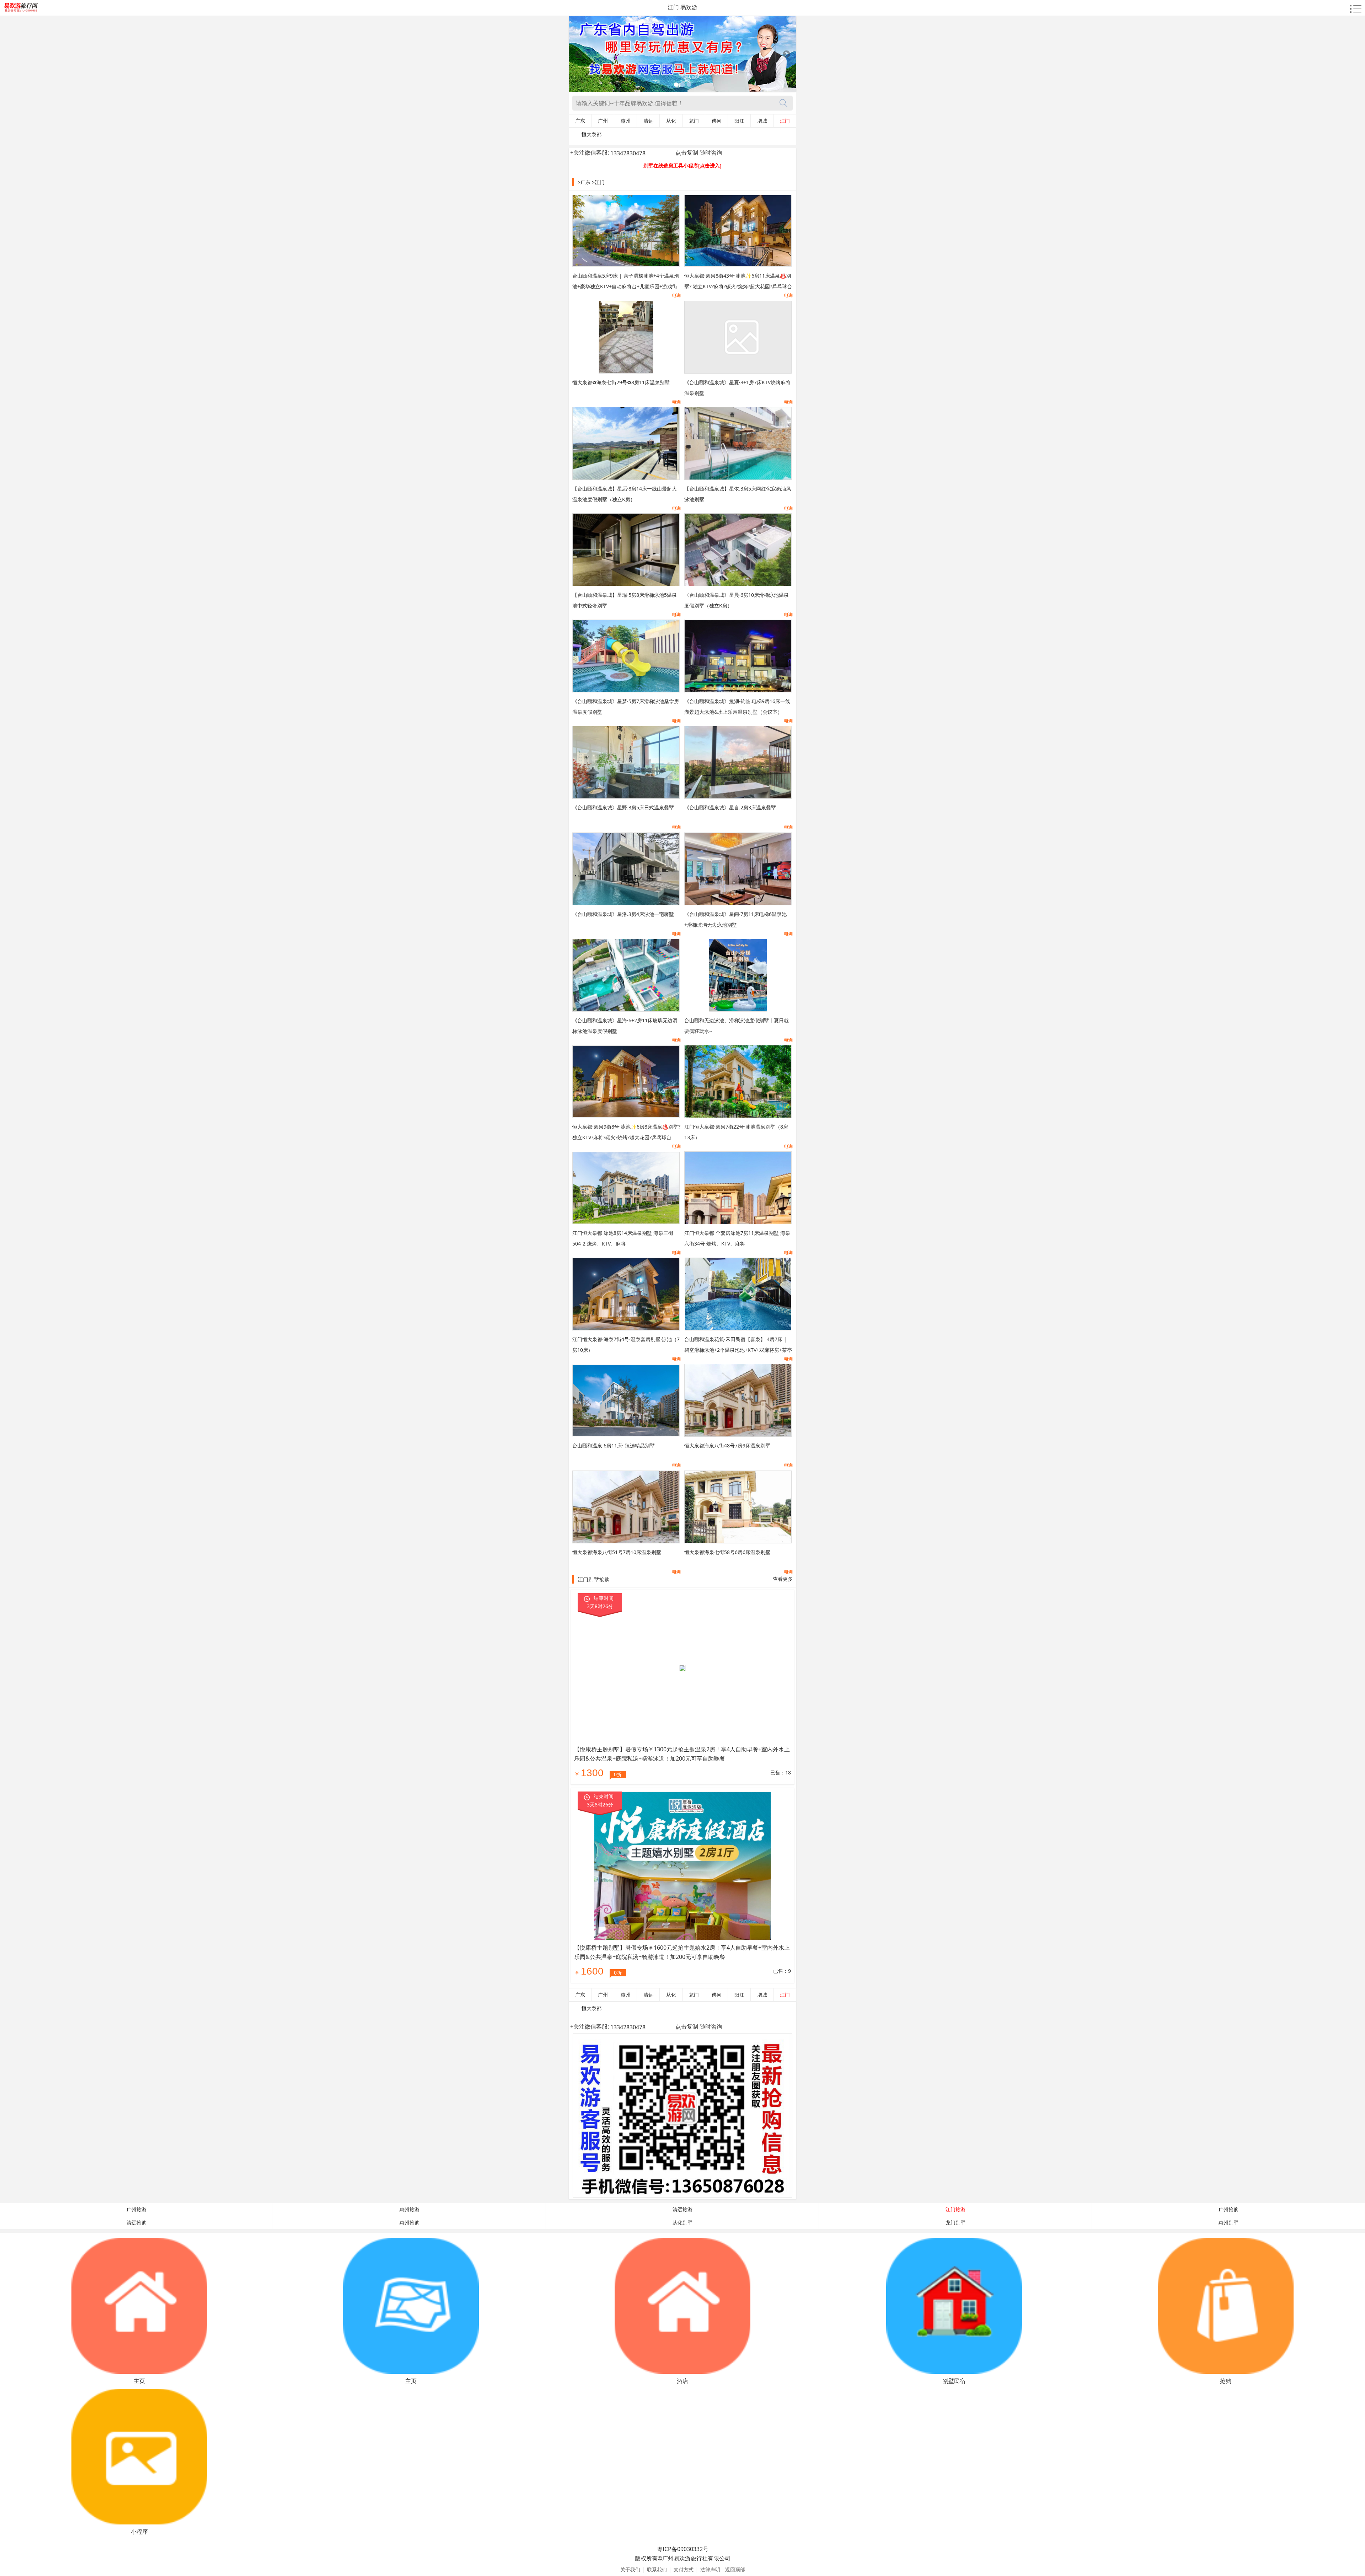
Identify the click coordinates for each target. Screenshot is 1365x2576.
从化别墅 (682, 2223)
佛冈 (717, 121)
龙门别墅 (955, 2223)
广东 (580, 121)
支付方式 (684, 2569)
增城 (762, 121)
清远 (648, 121)
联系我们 (657, 2569)
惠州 (626, 121)
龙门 (694, 121)
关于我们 (630, 2569)
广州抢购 (1228, 2210)
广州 (603, 121)
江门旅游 (955, 2210)
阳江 (739, 121)
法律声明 (710, 2569)
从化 (671, 121)
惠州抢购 (409, 2223)
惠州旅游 (409, 2210)
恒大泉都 (591, 134)
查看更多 (783, 1579)
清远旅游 (682, 2210)
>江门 (598, 182)
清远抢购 (136, 2223)
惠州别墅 (1228, 2223)
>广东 (584, 182)
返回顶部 (735, 2569)
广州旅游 (136, 2210)
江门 (785, 121)
